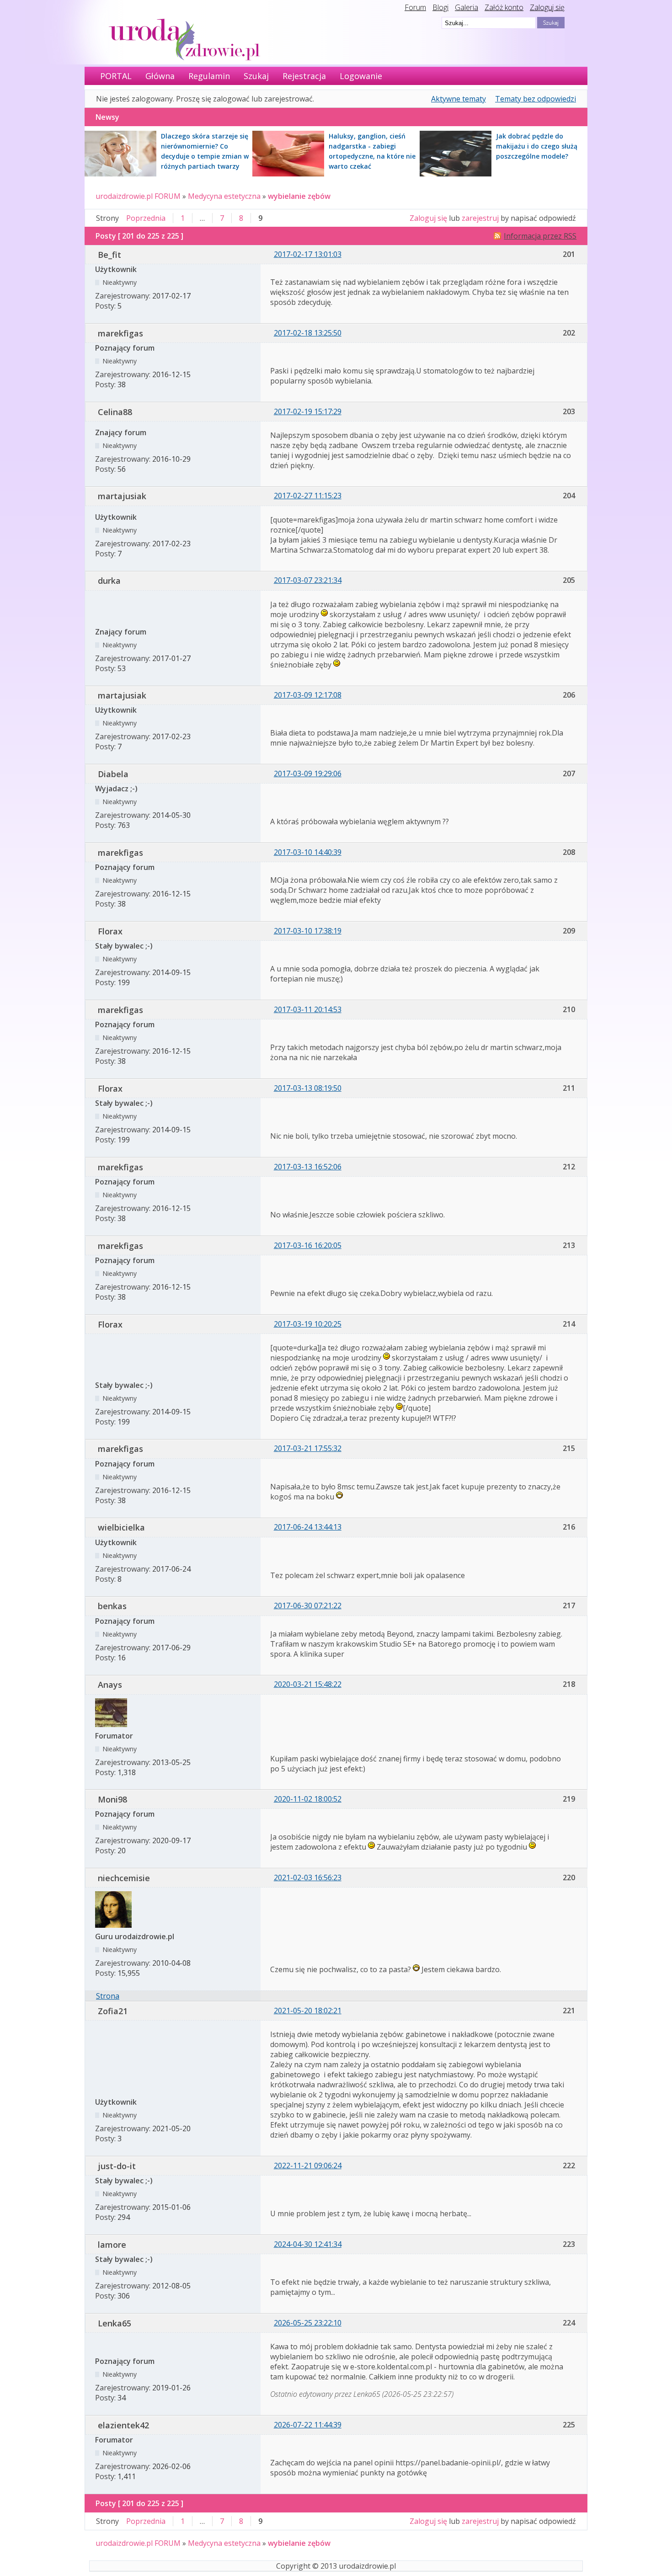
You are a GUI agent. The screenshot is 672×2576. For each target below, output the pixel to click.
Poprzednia (146, 218)
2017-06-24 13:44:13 (308, 1527)
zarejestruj (480, 218)
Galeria (467, 7)
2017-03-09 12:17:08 (308, 695)
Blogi (440, 7)
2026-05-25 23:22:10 (308, 2323)
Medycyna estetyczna (224, 196)
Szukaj (256, 76)
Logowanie (361, 76)
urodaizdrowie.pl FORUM (138, 196)
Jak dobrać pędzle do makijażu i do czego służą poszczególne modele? (537, 146)
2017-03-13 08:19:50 (308, 1088)
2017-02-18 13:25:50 (308, 333)
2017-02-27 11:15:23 (308, 496)
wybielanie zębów (299, 196)
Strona (108, 1996)
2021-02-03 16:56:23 (308, 1877)
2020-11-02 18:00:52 (308, 1799)
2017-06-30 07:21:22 (308, 1605)
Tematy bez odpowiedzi (536, 99)
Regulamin (209, 76)
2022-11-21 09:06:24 (308, 2165)
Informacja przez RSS (540, 236)
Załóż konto (504, 7)
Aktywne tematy (459, 99)
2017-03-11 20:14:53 (308, 1009)
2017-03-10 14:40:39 (308, 852)
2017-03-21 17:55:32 (308, 1448)
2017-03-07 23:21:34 (308, 580)
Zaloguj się (547, 7)
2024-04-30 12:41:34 (308, 2244)
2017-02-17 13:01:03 (308, 254)
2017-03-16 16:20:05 (308, 1245)
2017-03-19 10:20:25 (308, 1324)
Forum (415, 7)
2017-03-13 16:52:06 (308, 1167)
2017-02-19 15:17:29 (308, 411)
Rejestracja (304, 76)
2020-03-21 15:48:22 (308, 1684)
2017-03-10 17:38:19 (308, 931)
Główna (160, 76)
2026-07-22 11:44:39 (308, 2425)
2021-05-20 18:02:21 (308, 2011)
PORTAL (116, 76)
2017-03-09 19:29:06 (308, 773)
